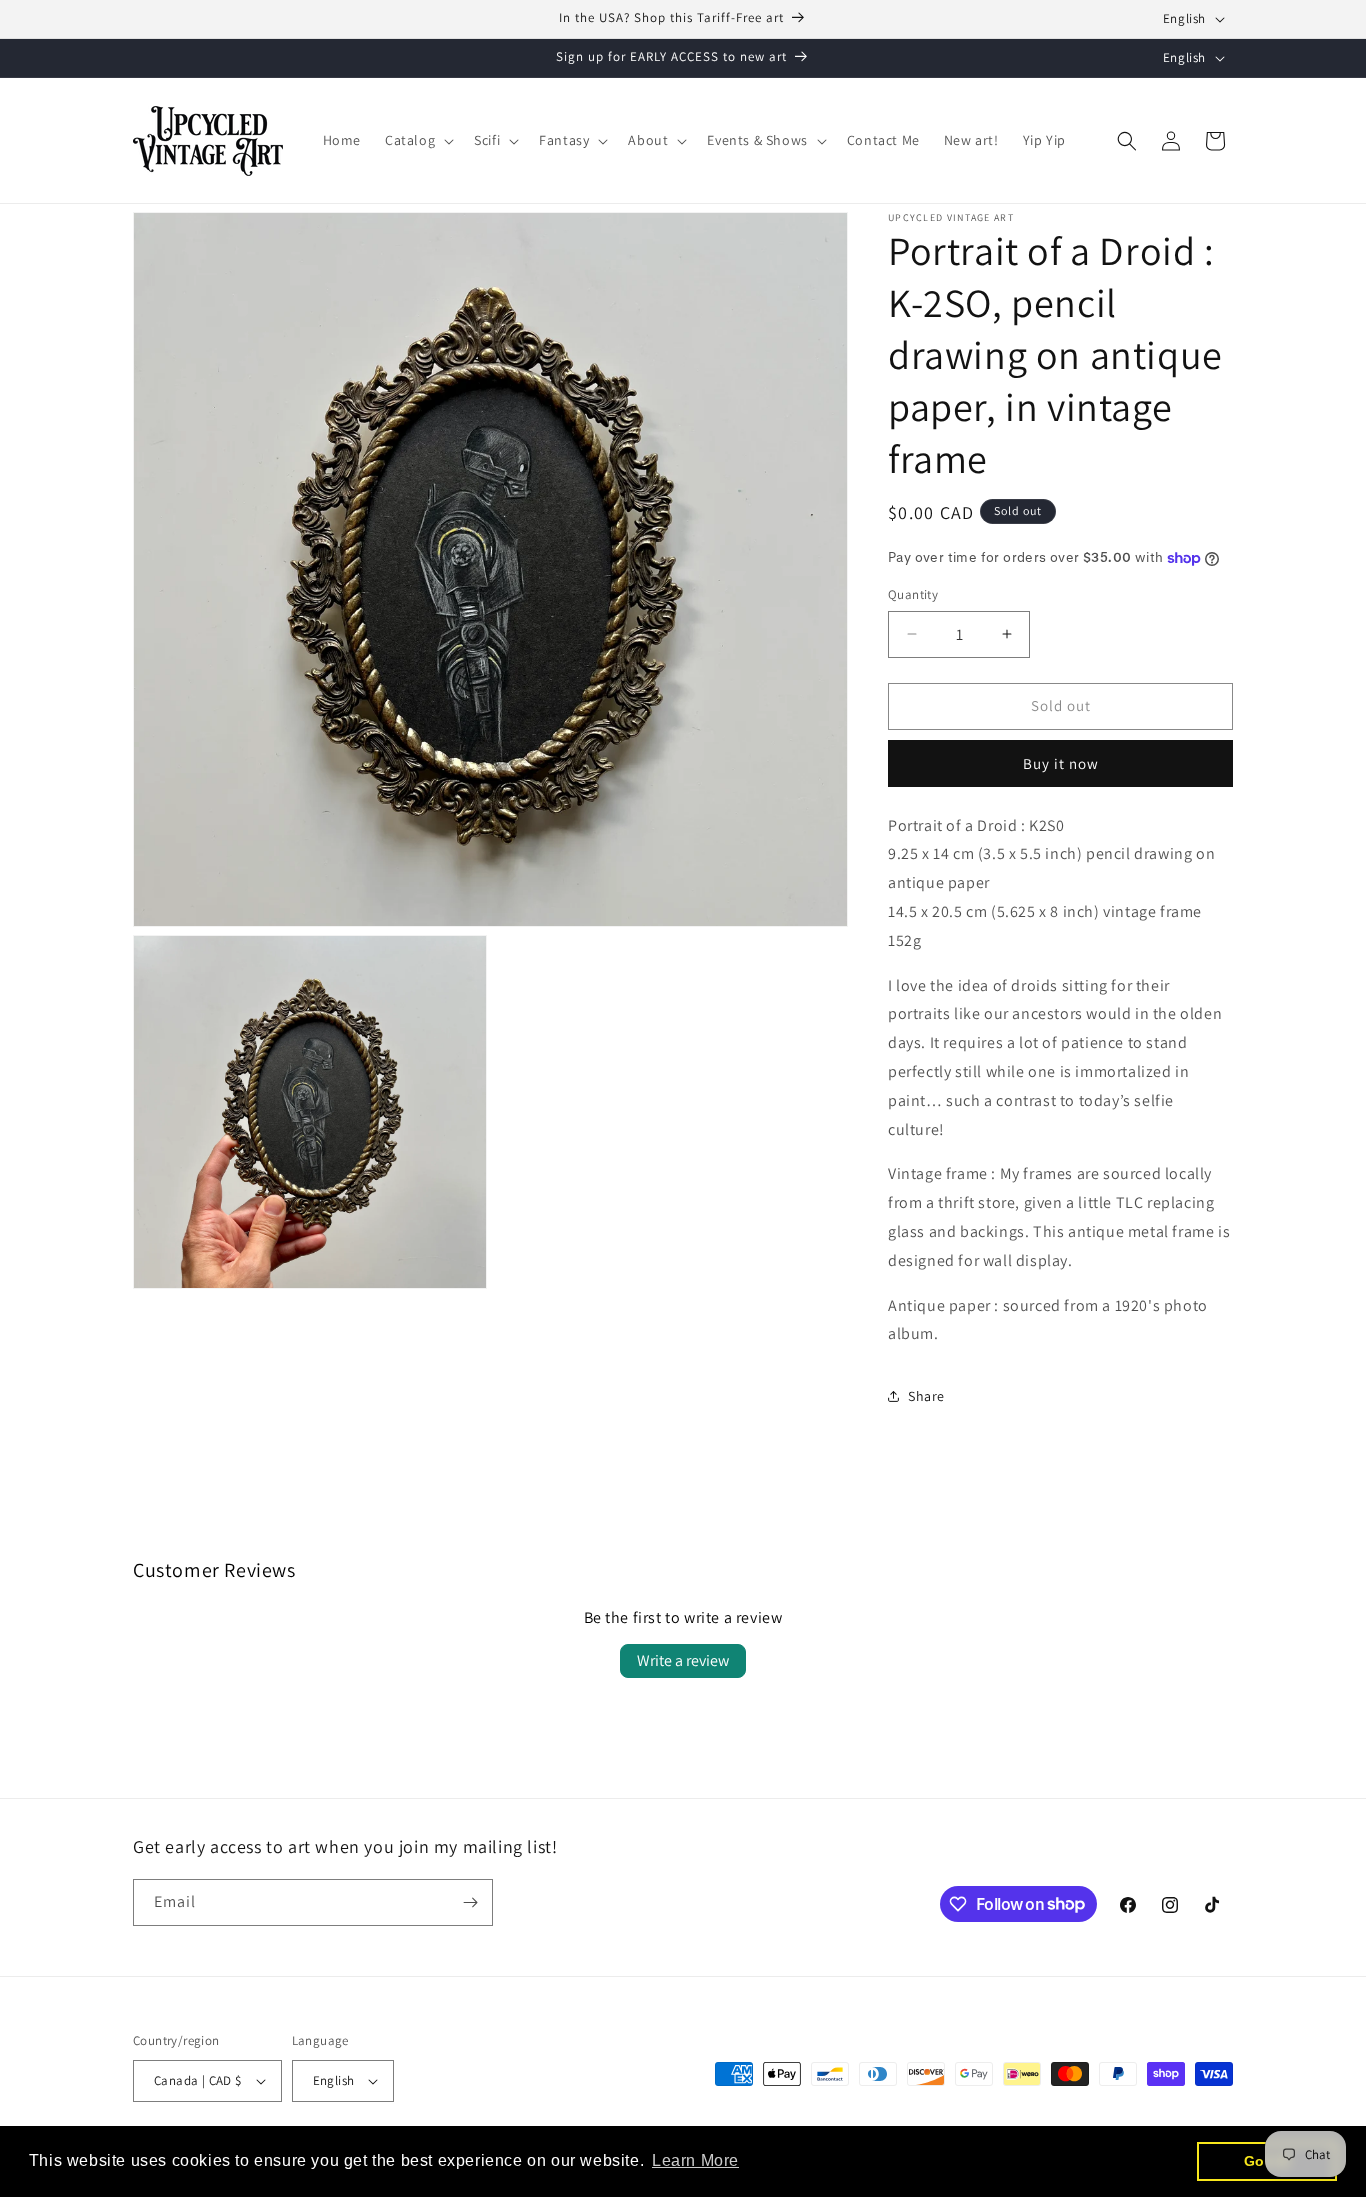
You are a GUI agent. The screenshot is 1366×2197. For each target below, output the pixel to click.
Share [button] (926, 1396)
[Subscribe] (470, 1902)
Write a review (683, 1660)
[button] (417, 140)
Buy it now (1061, 763)
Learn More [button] (695, 2160)
